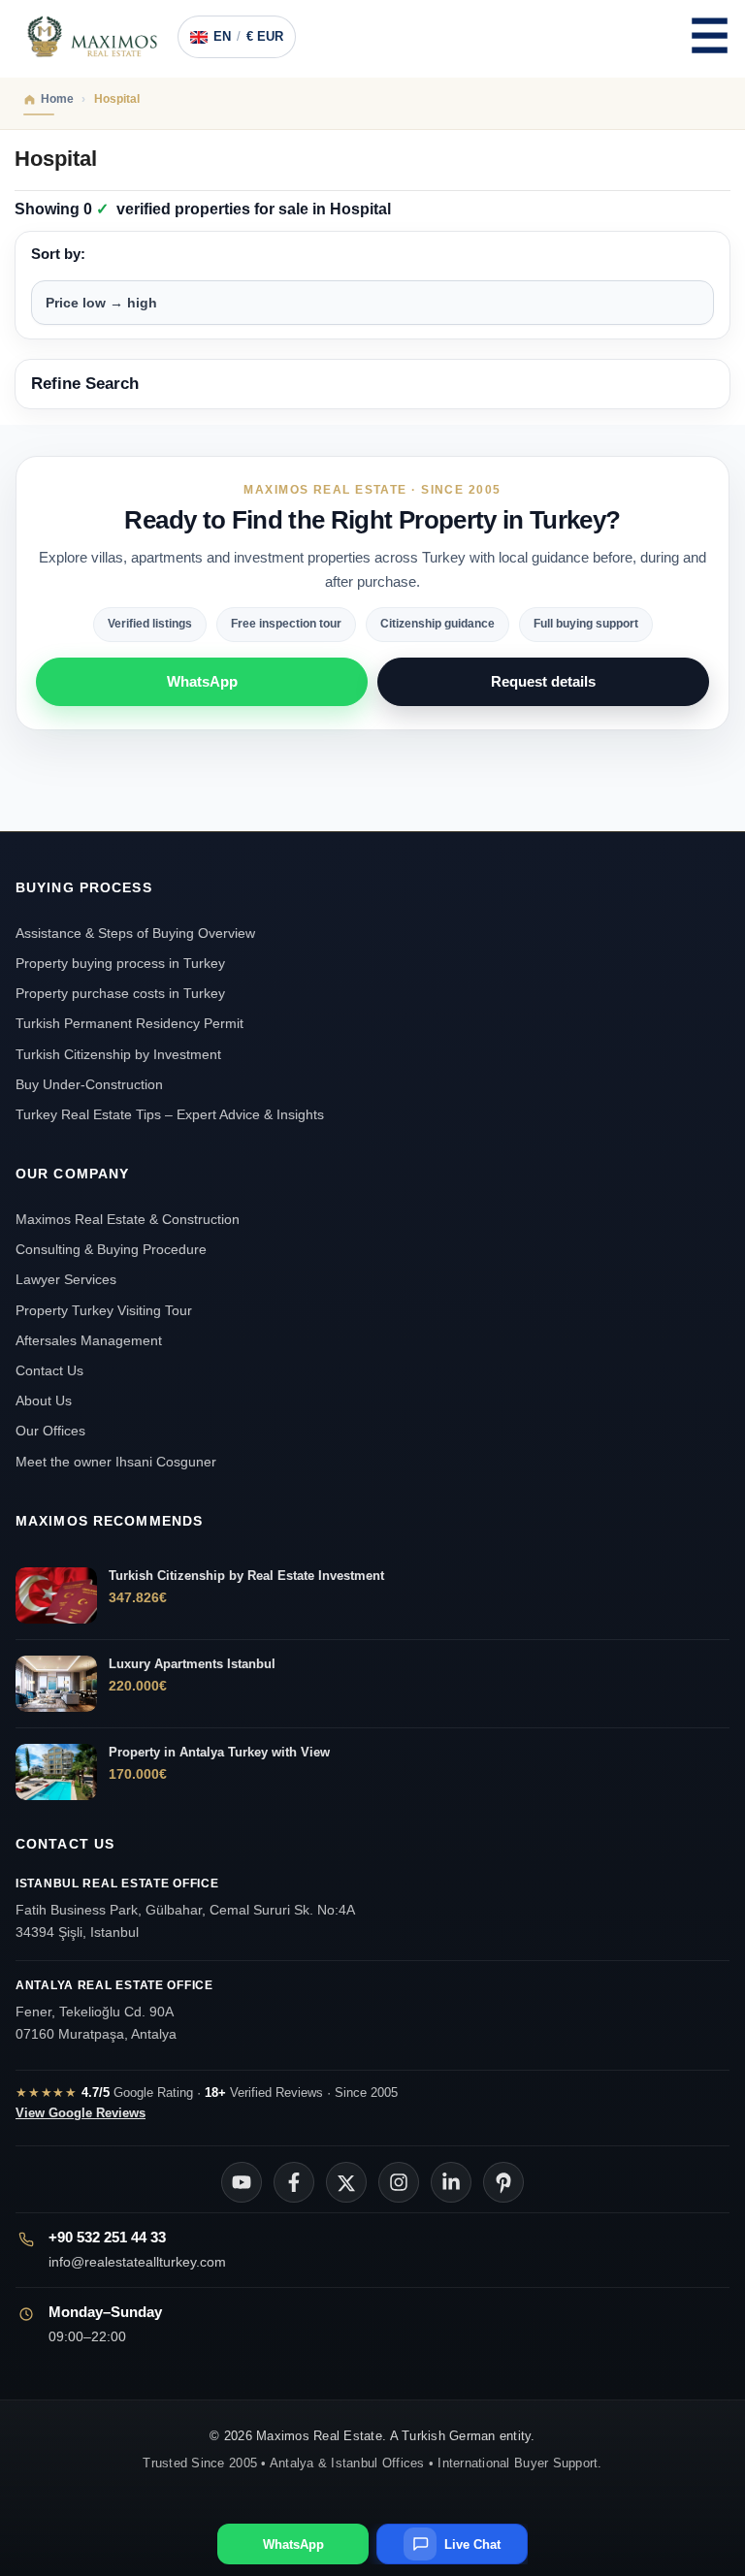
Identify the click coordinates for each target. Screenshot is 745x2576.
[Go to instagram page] (399, 2182)
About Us (44, 1401)
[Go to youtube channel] (242, 2182)
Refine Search (85, 384)
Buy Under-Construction (89, 1084)
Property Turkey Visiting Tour (104, 1310)
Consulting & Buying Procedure (111, 1249)
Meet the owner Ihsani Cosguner (116, 1462)
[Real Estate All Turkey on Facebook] (294, 2182)
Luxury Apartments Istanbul (192, 1664)
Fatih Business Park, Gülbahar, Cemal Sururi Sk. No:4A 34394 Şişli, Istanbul (185, 1909)
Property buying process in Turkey (120, 963)
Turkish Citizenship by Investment (118, 1054)
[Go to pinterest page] (503, 2182)
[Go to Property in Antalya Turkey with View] (56, 1772)
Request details (543, 681)
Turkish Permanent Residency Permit (130, 1023)
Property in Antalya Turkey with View (219, 1752)
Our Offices (50, 1431)
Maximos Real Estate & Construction (130, 1219)
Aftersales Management (89, 1340)
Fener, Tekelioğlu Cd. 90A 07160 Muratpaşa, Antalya (114, 2011)
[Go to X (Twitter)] (346, 2182)
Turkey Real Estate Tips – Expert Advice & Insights (170, 1114)
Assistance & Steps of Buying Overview (135, 933)
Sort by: (58, 254)
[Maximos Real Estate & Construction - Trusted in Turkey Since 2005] (92, 37)
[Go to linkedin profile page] (451, 2182)
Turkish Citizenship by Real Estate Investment (246, 1576)
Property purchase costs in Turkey (120, 993)
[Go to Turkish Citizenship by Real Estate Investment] (56, 1595)
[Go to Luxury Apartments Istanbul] (56, 1684)
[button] (709, 37)
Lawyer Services (66, 1279)
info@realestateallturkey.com (137, 2262)
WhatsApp (202, 681)
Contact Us (49, 1370)
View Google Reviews (81, 2113)
